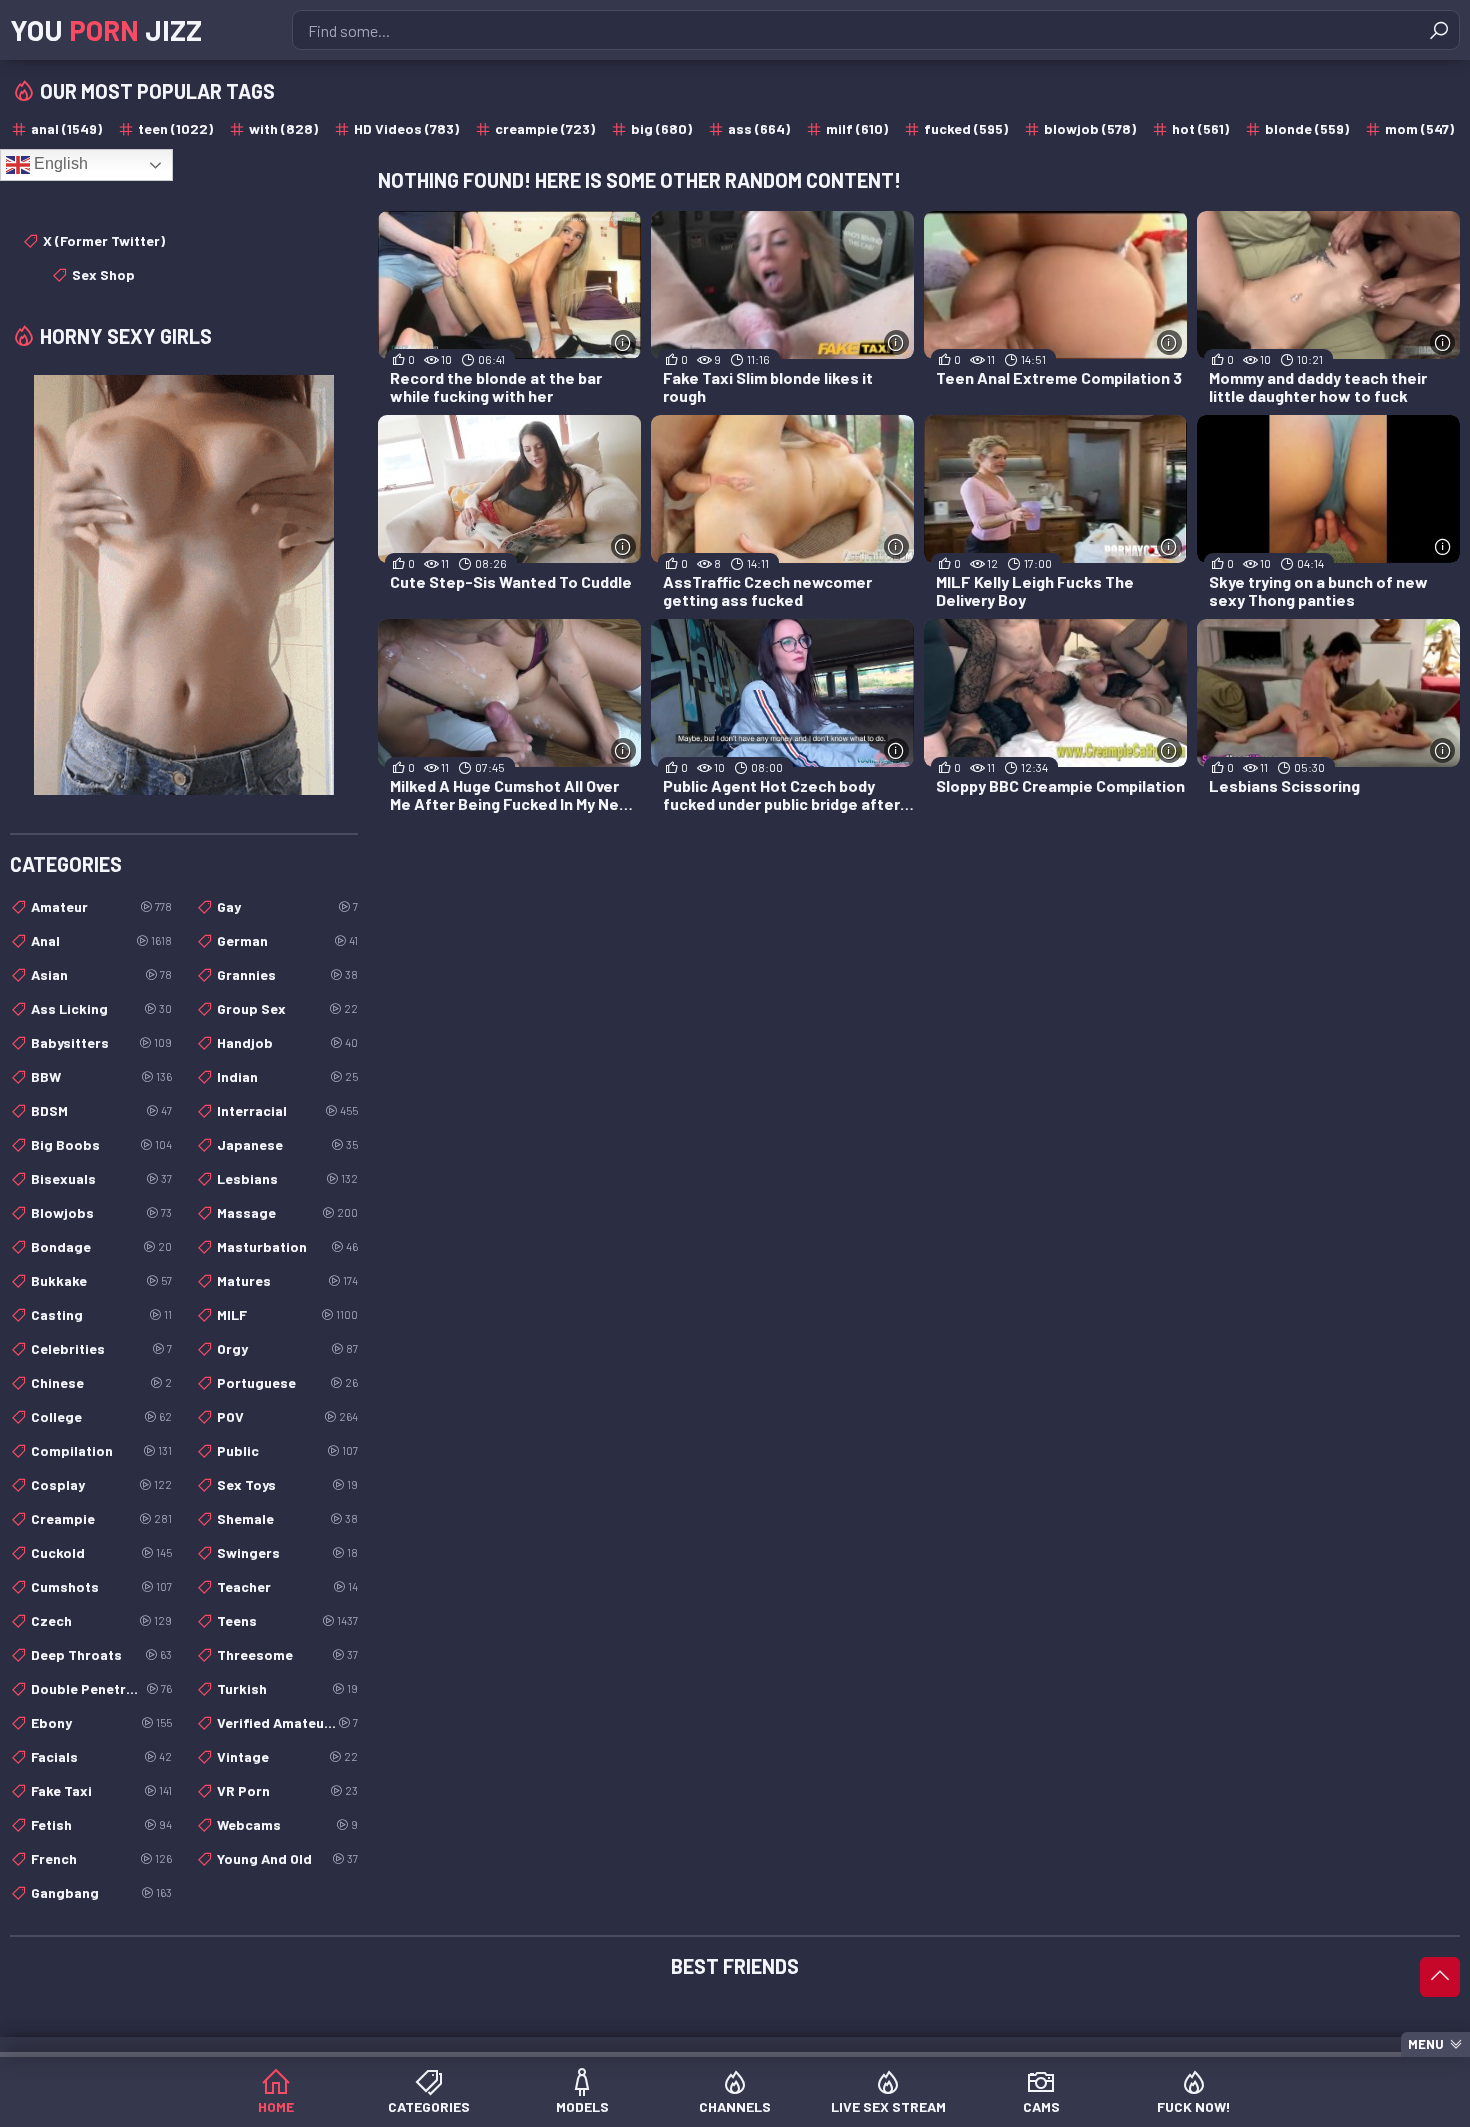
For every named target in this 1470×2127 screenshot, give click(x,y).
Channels (735, 2106)
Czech (101, 1620)
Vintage (287, 1756)
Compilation (101, 1450)
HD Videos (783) (406, 128)
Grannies (287, 974)
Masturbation (287, 1246)
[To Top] (1440, 1977)
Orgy (287, 1348)
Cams (1041, 2106)
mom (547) (1419, 128)
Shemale (287, 1518)
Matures (287, 1280)
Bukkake (101, 1280)
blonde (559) (1307, 128)
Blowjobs (101, 1212)
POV (287, 1416)
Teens (287, 1620)
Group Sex (287, 1008)
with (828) (283, 128)
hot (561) (1200, 128)
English (59, 163)
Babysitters (101, 1042)
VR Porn (287, 1790)
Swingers (287, 1552)
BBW (101, 1076)
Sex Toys (287, 1484)
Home (276, 2106)
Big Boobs (101, 1144)
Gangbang (101, 1892)
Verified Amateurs (287, 1722)
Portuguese (287, 1382)
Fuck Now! (1194, 2106)
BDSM (101, 1110)
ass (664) (759, 128)
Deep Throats (101, 1654)
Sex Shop (103, 274)
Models (582, 2106)
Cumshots (101, 1586)
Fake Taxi (101, 1790)
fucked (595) (966, 128)
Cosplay (101, 1484)
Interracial (287, 1110)
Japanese (287, 1144)
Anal (101, 940)
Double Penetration (101, 1688)
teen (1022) (175, 128)
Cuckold (101, 1552)
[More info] (623, 342)
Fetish (101, 1824)
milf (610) (857, 128)
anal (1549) (66, 128)
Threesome (287, 1654)
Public (287, 1450)
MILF (287, 1314)
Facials (101, 1756)
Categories (429, 2106)
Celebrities (101, 1348)
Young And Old (287, 1858)
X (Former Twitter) (104, 240)
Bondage (101, 1246)
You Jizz (106, 30)
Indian (287, 1076)
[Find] (1439, 30)
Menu (1426, 2044)
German (287, 940)
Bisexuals (101, 1178)
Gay (287, 906)
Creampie (101, 1518)
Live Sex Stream (888, 2106)
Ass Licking (101, 1008)
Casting (101, 1314)
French (101, 1858)
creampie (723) (545, 128)
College (101, 1416)
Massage (287, 1212)
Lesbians (287, 1178)
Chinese (101, 1382)
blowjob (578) (1090, 128)
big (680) (661, 128)
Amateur (101, 906)
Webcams (287, 1824)
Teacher (287, 1586)
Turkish (287, 1688)
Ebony (101, 1722)
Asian (101, 974)
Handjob (287, 1042)
